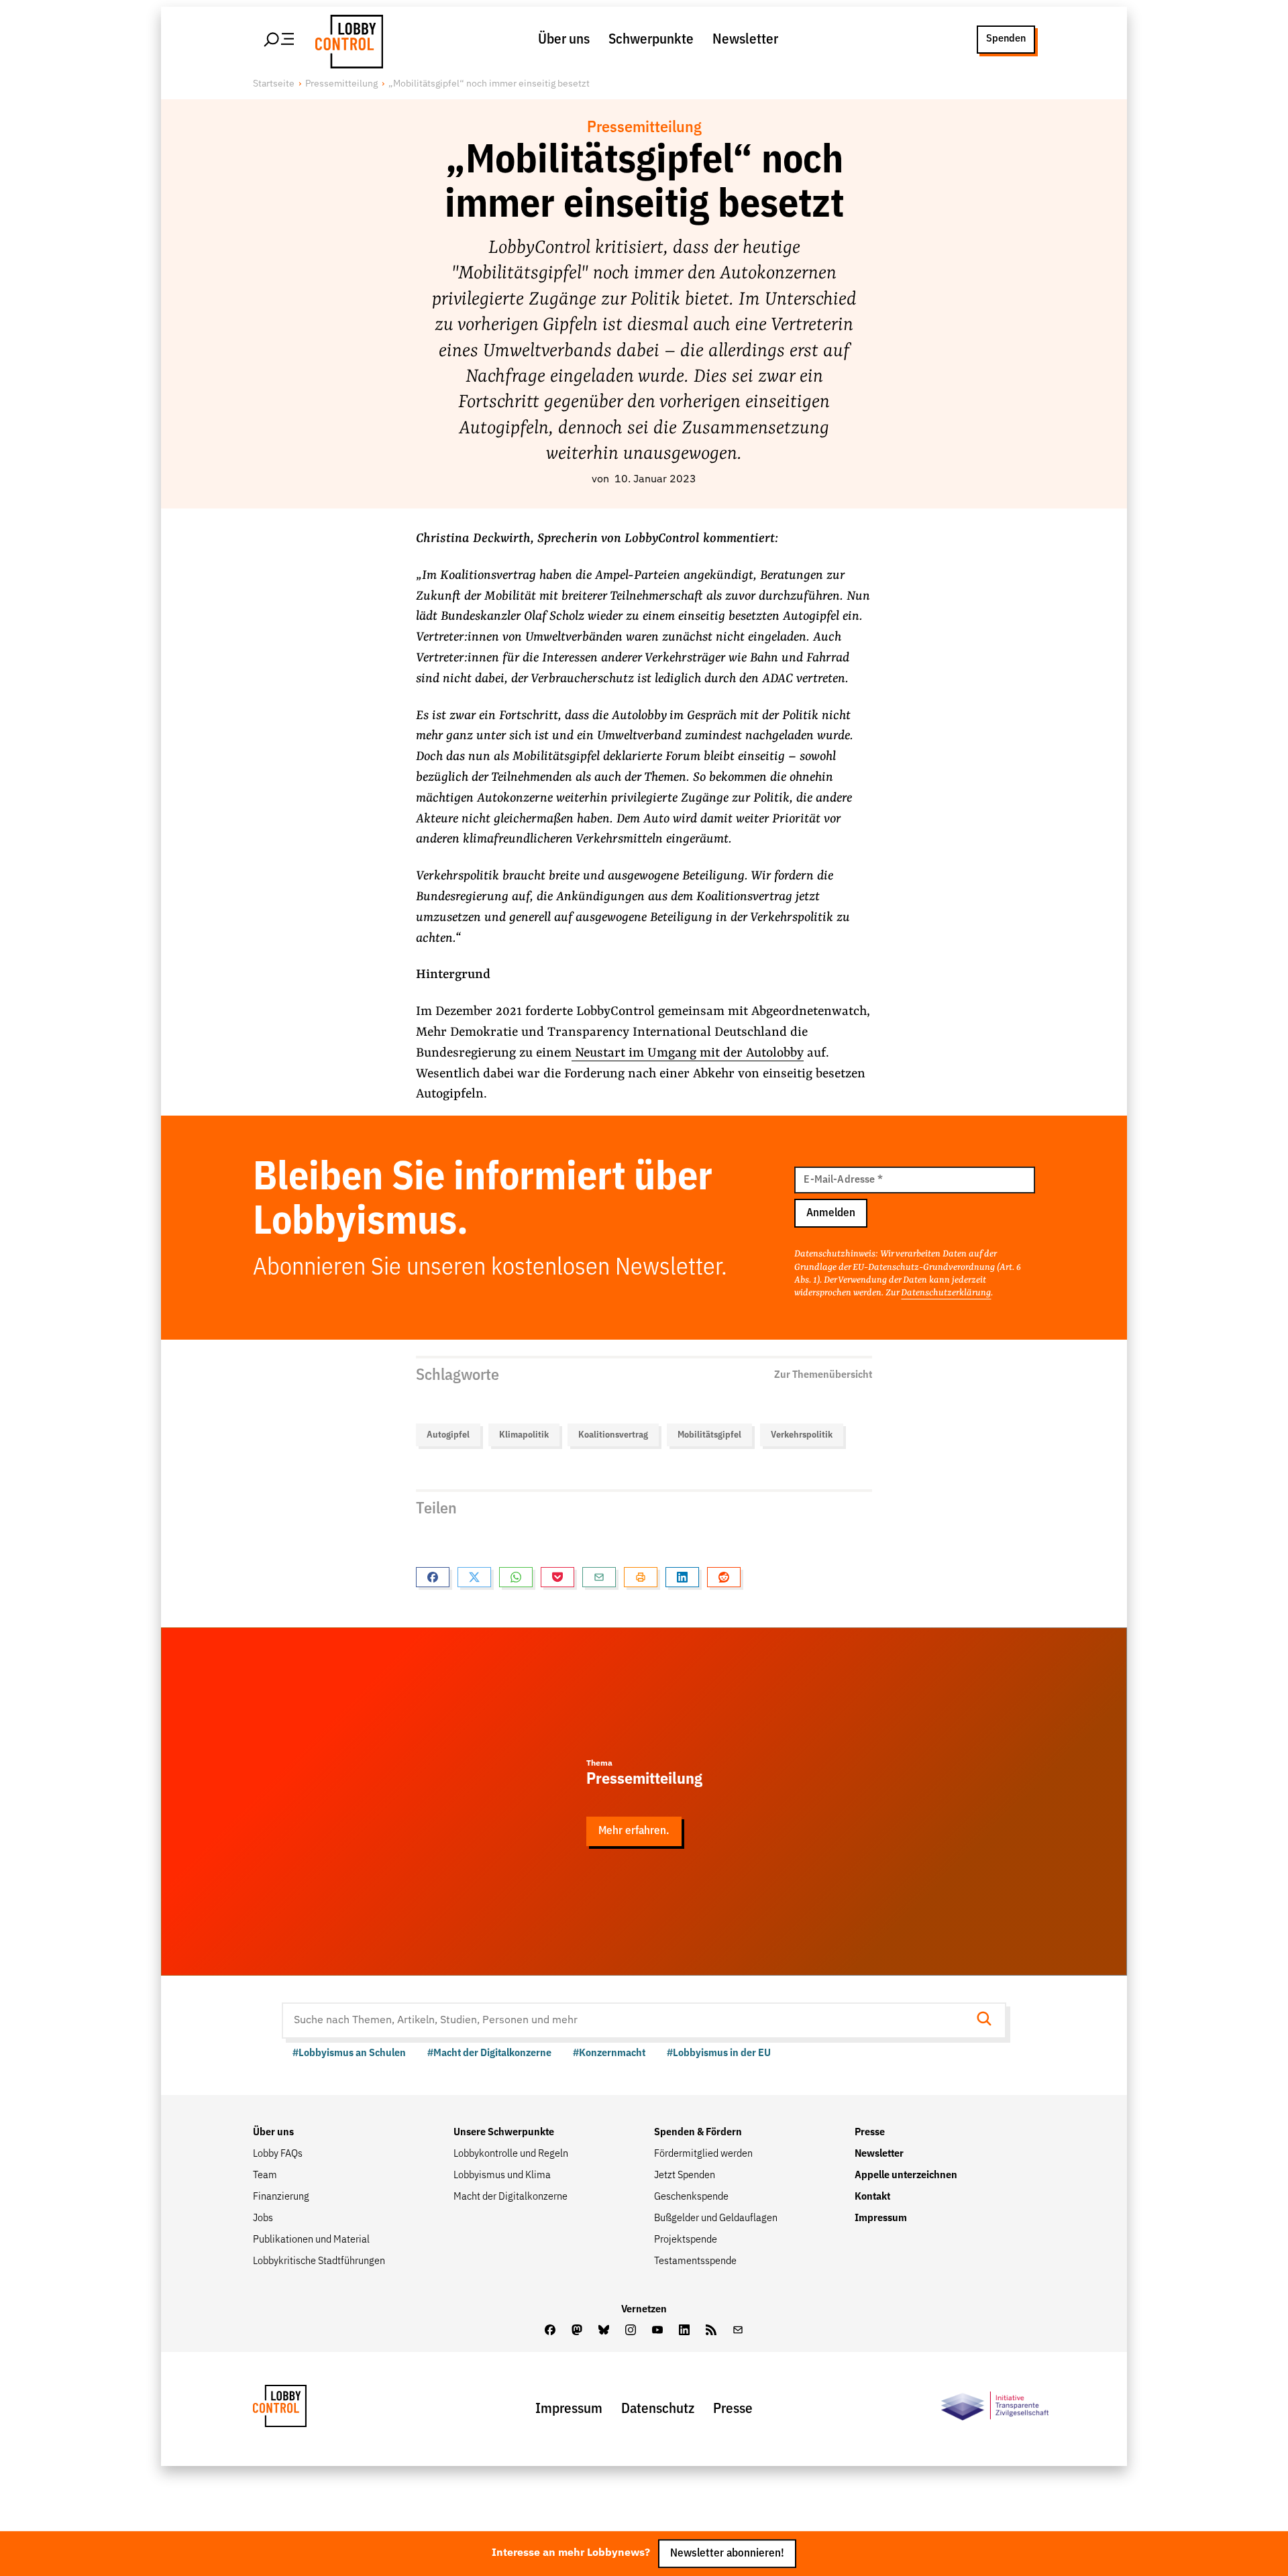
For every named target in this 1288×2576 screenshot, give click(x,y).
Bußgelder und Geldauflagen (716, 2218)
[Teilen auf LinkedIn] (682, 1577)
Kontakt (872, 2197)
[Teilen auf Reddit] (724, 1577)
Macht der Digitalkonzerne (511, 2197)
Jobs (263, 2218)
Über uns (564, 40)
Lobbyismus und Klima (502, 2176)
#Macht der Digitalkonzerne (489, 2053)
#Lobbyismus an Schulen (349, 2053)
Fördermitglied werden (703, 2154)
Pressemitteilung (341, 84)
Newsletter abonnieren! (727, 2554)
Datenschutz (658, 2409)
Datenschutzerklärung (946, 1293)
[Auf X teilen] (474, 1577)
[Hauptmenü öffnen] (280, 40)
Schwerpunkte (651, 40)
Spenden (1006, 39)
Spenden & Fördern (698, 2133)
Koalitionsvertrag (613, 1435)
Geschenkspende (691, 2197)
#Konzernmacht (609, 2053)
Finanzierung (281, 2197)
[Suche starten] (988, 2020)
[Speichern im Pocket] (557, 1577)
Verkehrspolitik (802, 1435)
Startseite (274, 84)
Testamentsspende (695, 2261)
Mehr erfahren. (634, 1831)
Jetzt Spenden (685, 2176)
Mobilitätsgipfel (709, 1435)
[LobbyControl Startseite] (345, 40)
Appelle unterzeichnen (906, 2176)
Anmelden (831, 1213)
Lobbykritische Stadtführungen (319, 2261)
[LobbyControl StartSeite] (300, 2409)
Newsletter (745, 40)
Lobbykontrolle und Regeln (511, 2154)
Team (265, 2176)
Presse (870, 2133)
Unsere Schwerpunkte (504, 2133)
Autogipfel (448, 1435)
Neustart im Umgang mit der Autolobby (688, 1053)
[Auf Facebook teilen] (433, 1577)
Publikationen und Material (311, 2240)
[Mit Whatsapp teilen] (516, 1577)
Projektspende (686, 2240)
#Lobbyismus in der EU (719, 2053)
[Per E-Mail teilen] (599, 1577)
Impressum (881, 2218)
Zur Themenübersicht (823, 1375)
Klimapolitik (524, 1435)
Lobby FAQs (278, 2154)
